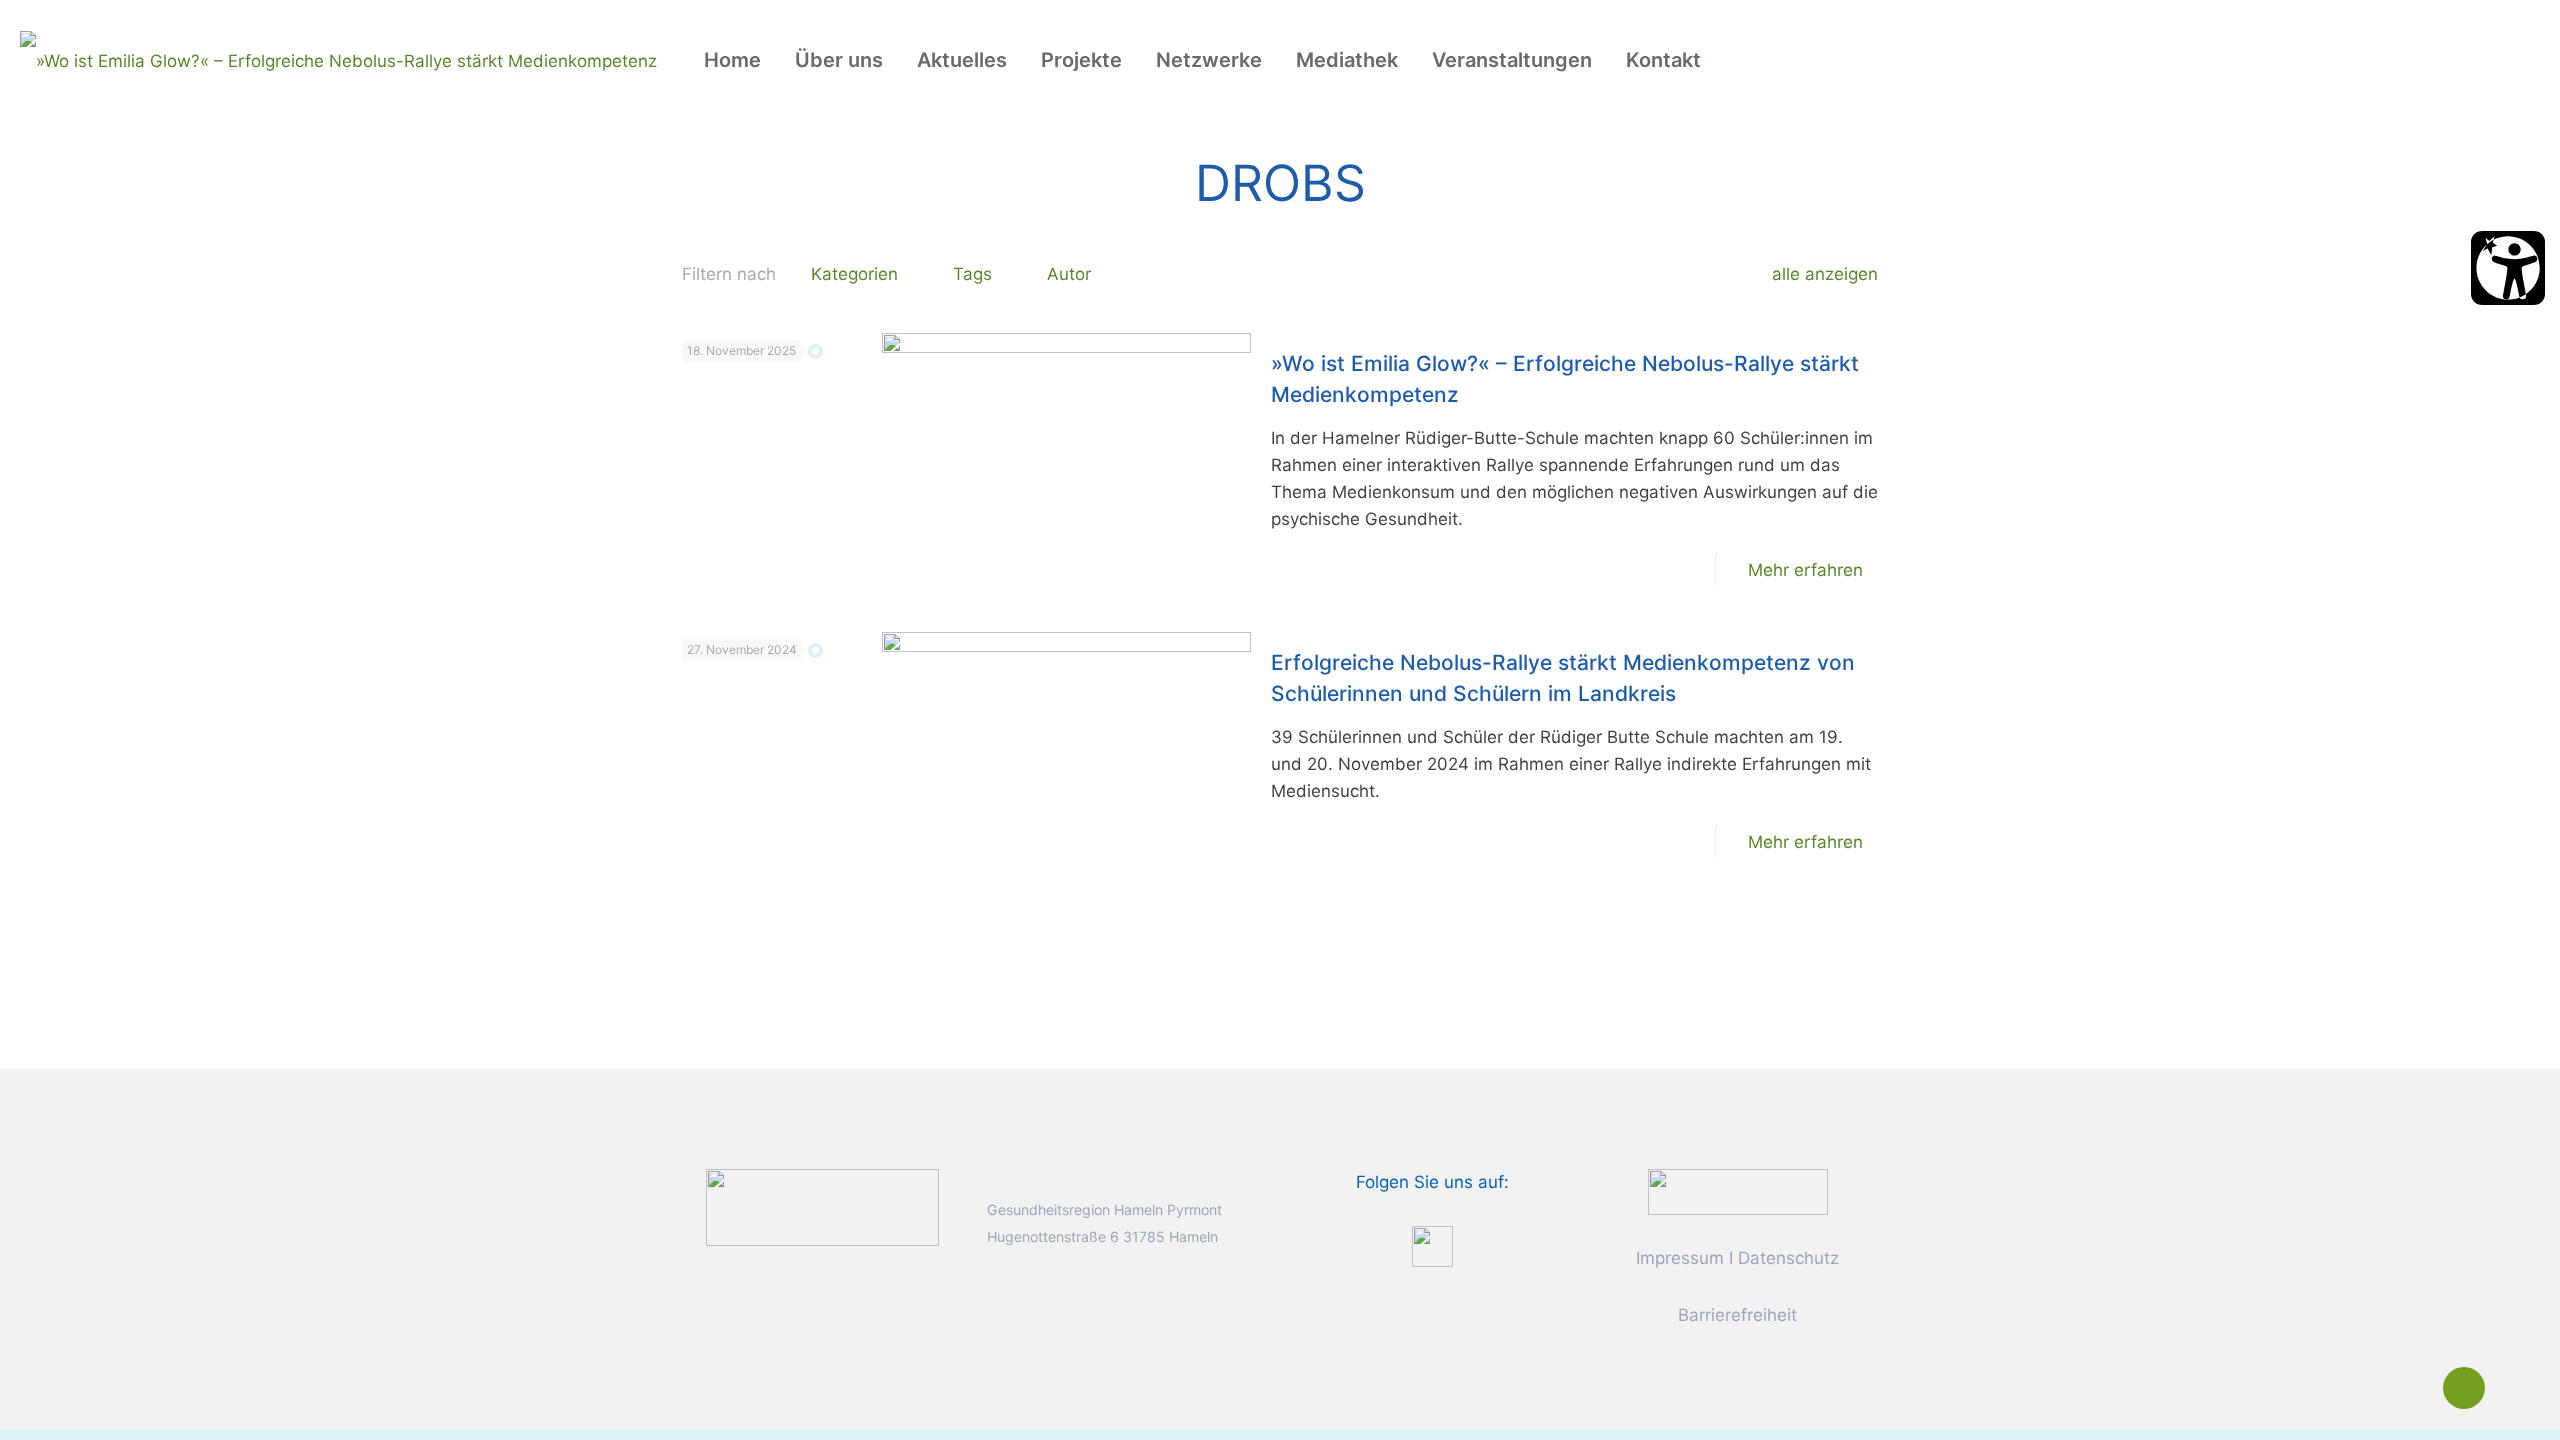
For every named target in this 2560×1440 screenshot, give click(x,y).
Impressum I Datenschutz (1737, 1258)
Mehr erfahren (1805, 570)
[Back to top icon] (2464, 1388)
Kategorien (854, 274)
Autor (1069, 274)
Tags (972, 274)
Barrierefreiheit (1737, 1315)
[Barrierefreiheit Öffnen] (2508, 268)
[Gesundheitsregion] (338, 60)
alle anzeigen (1825, 274)
